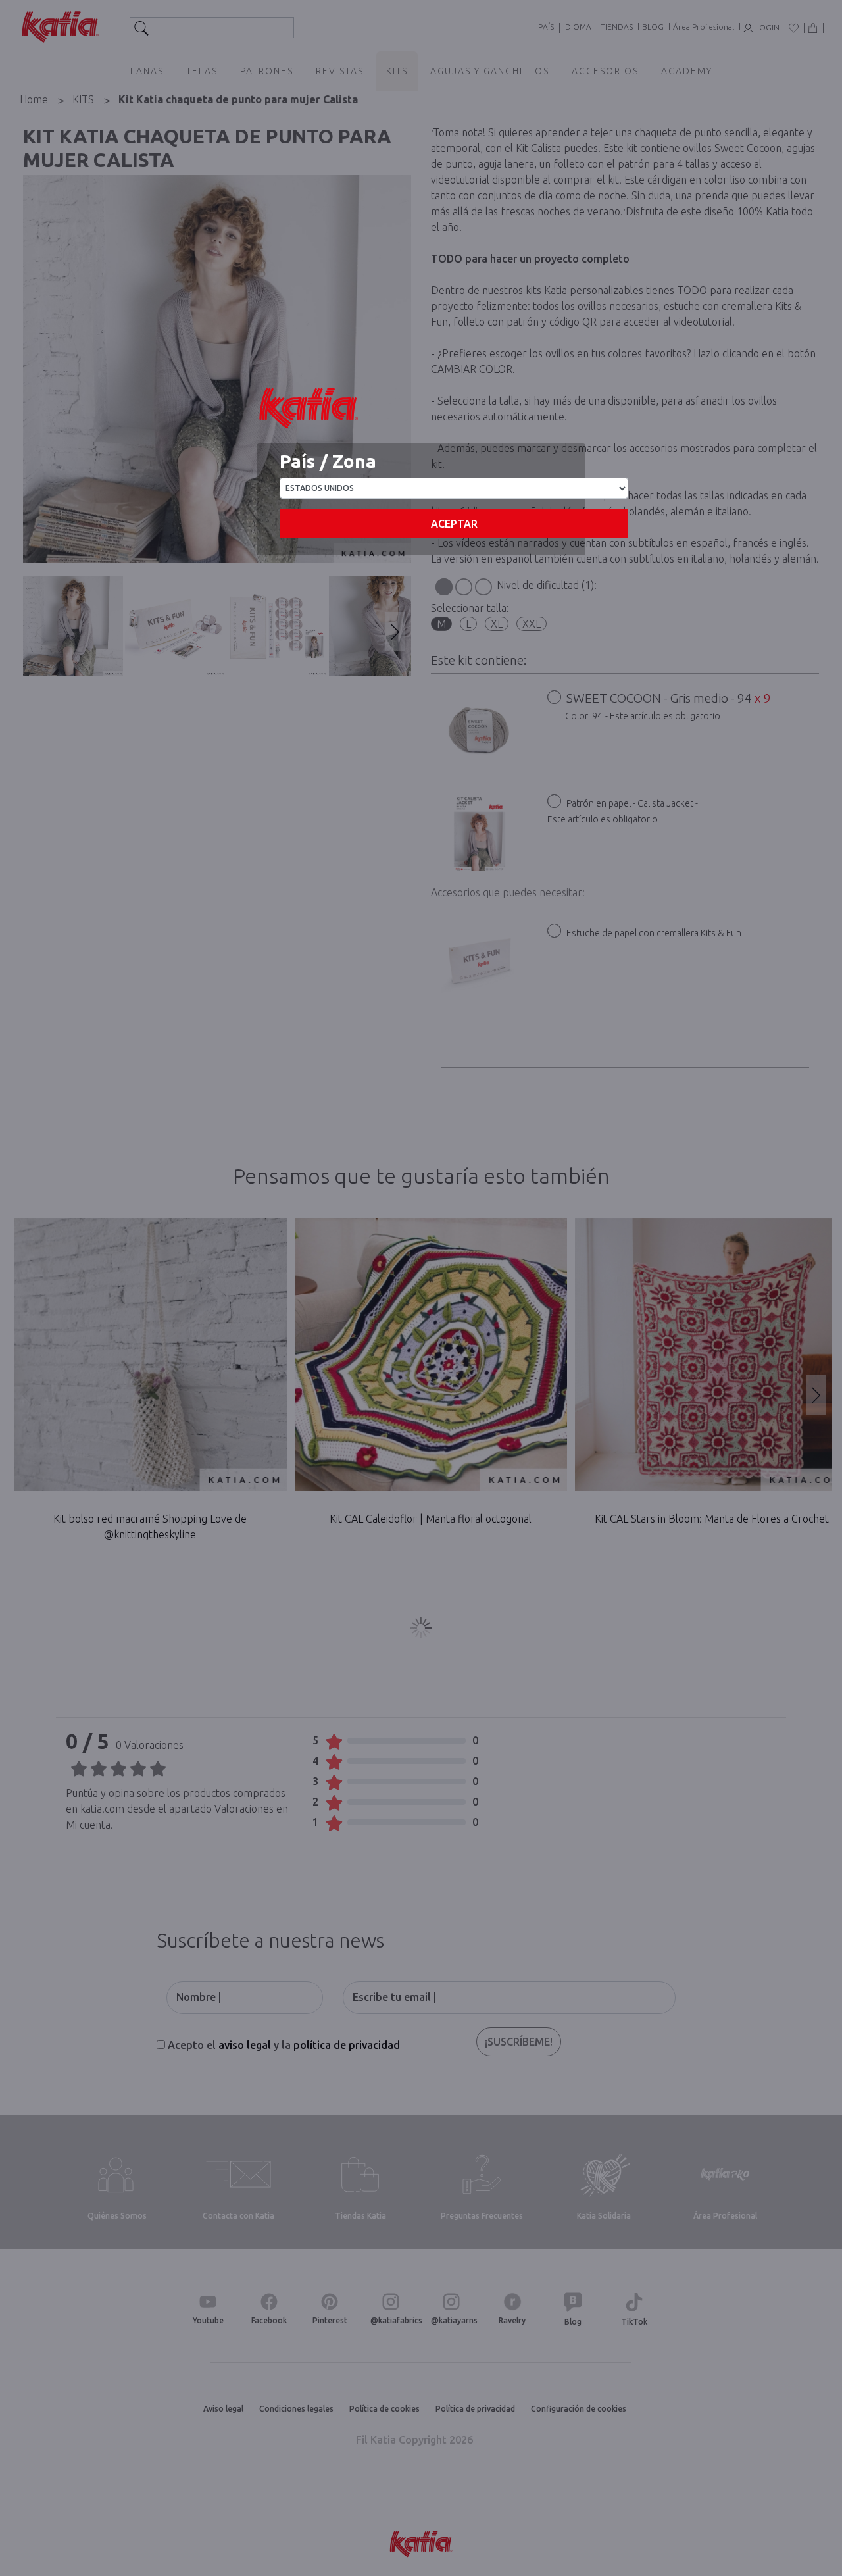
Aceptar (454, 524)
